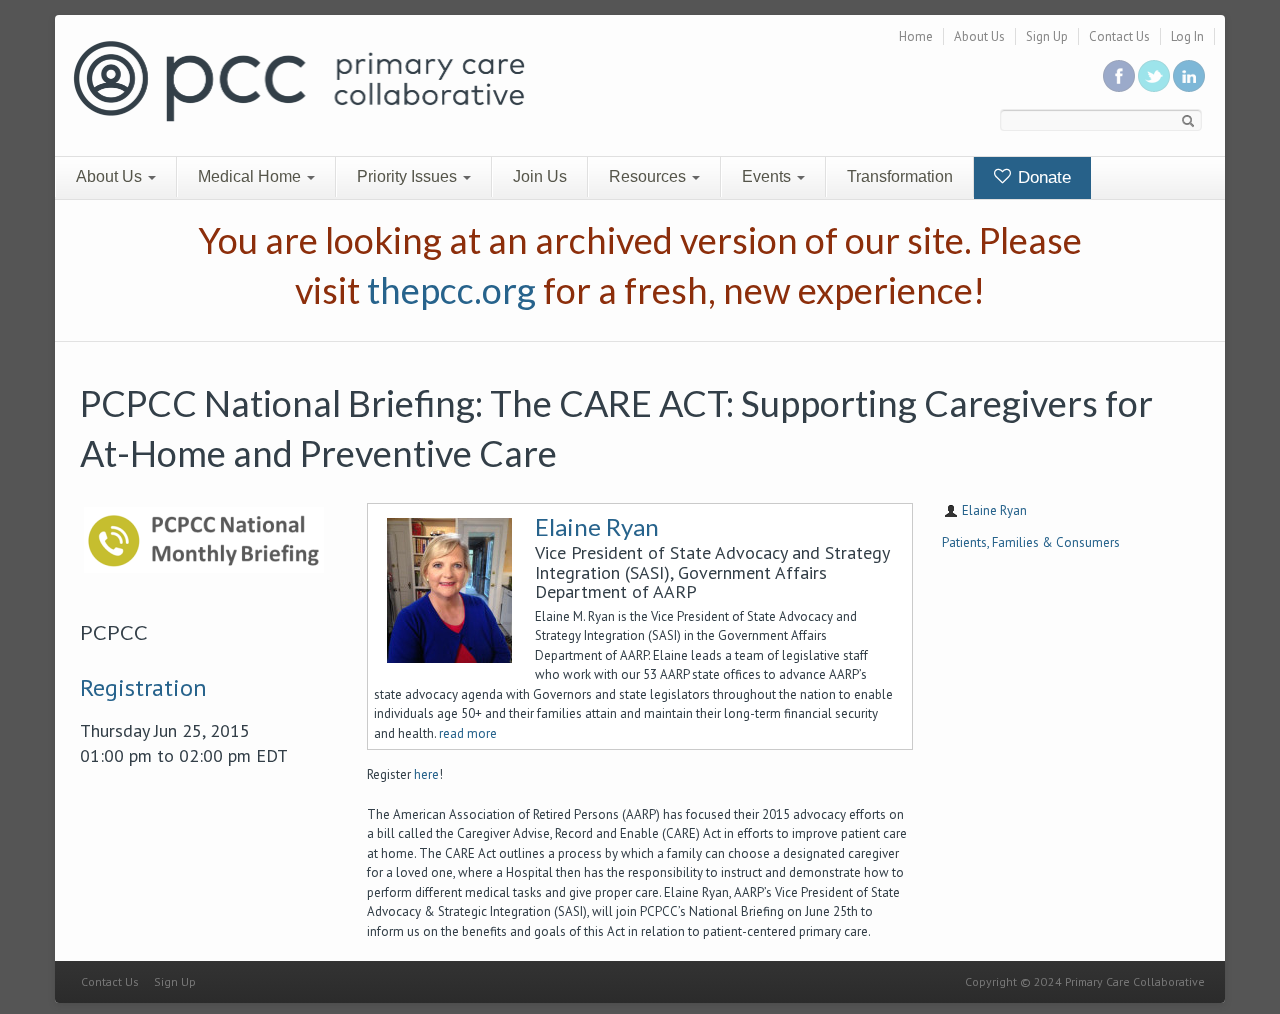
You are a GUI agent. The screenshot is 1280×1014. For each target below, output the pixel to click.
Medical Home (251, 176)
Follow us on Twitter (1154, 76)
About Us (979, 36)
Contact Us (1119, 36)
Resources (649, 176)
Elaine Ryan (597, 526)
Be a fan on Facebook (1119, 76)
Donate (1042, 177)
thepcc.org (451, 290)
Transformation (900, 176)
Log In (1187, 36)
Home (916, 36)
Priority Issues (409, 176)
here (426, 774)
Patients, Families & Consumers (1031, 542)
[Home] (299, 79)
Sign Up (1047, 36)
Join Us (540, 176)
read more (468, 733)
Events (768, 176)
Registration (143, 687)
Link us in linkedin (1189, 76)
